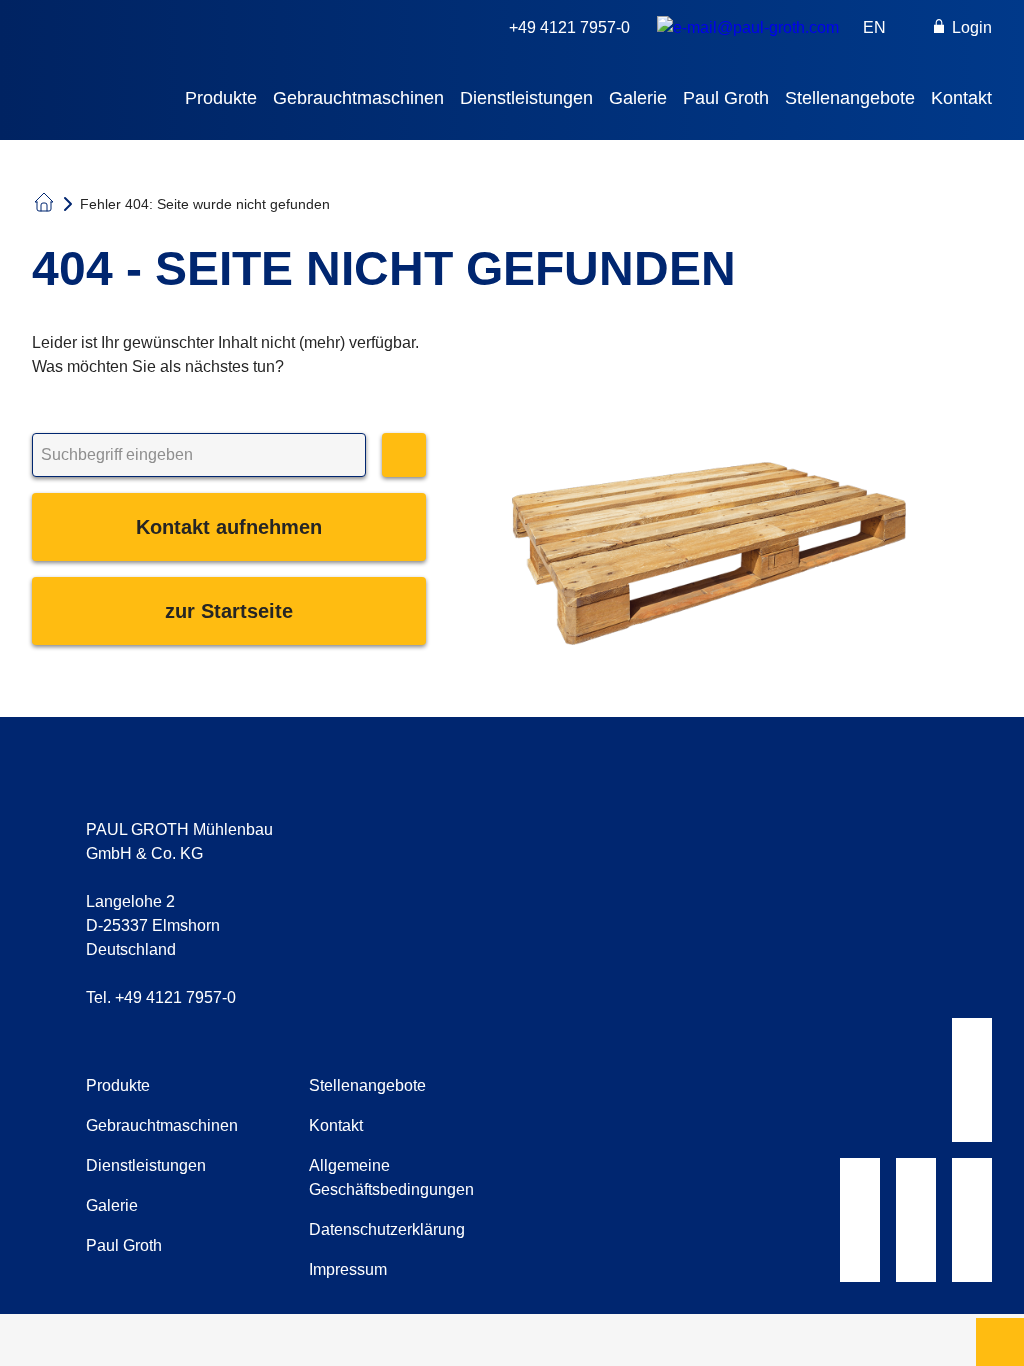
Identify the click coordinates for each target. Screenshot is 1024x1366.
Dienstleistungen (526, 98)
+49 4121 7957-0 (569, 27)
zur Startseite (229, 611)
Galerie (638, 98)
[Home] (191, 49)
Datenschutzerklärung (387, 1229)
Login (970, 27)
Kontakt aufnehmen (229, 527)
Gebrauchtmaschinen (358, 98)
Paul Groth (726, 98)
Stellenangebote (850, 98)
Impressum (348, 1269)
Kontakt (961, 98)
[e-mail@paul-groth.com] (748, 28)
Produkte (221, 98)
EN (874, 27)
